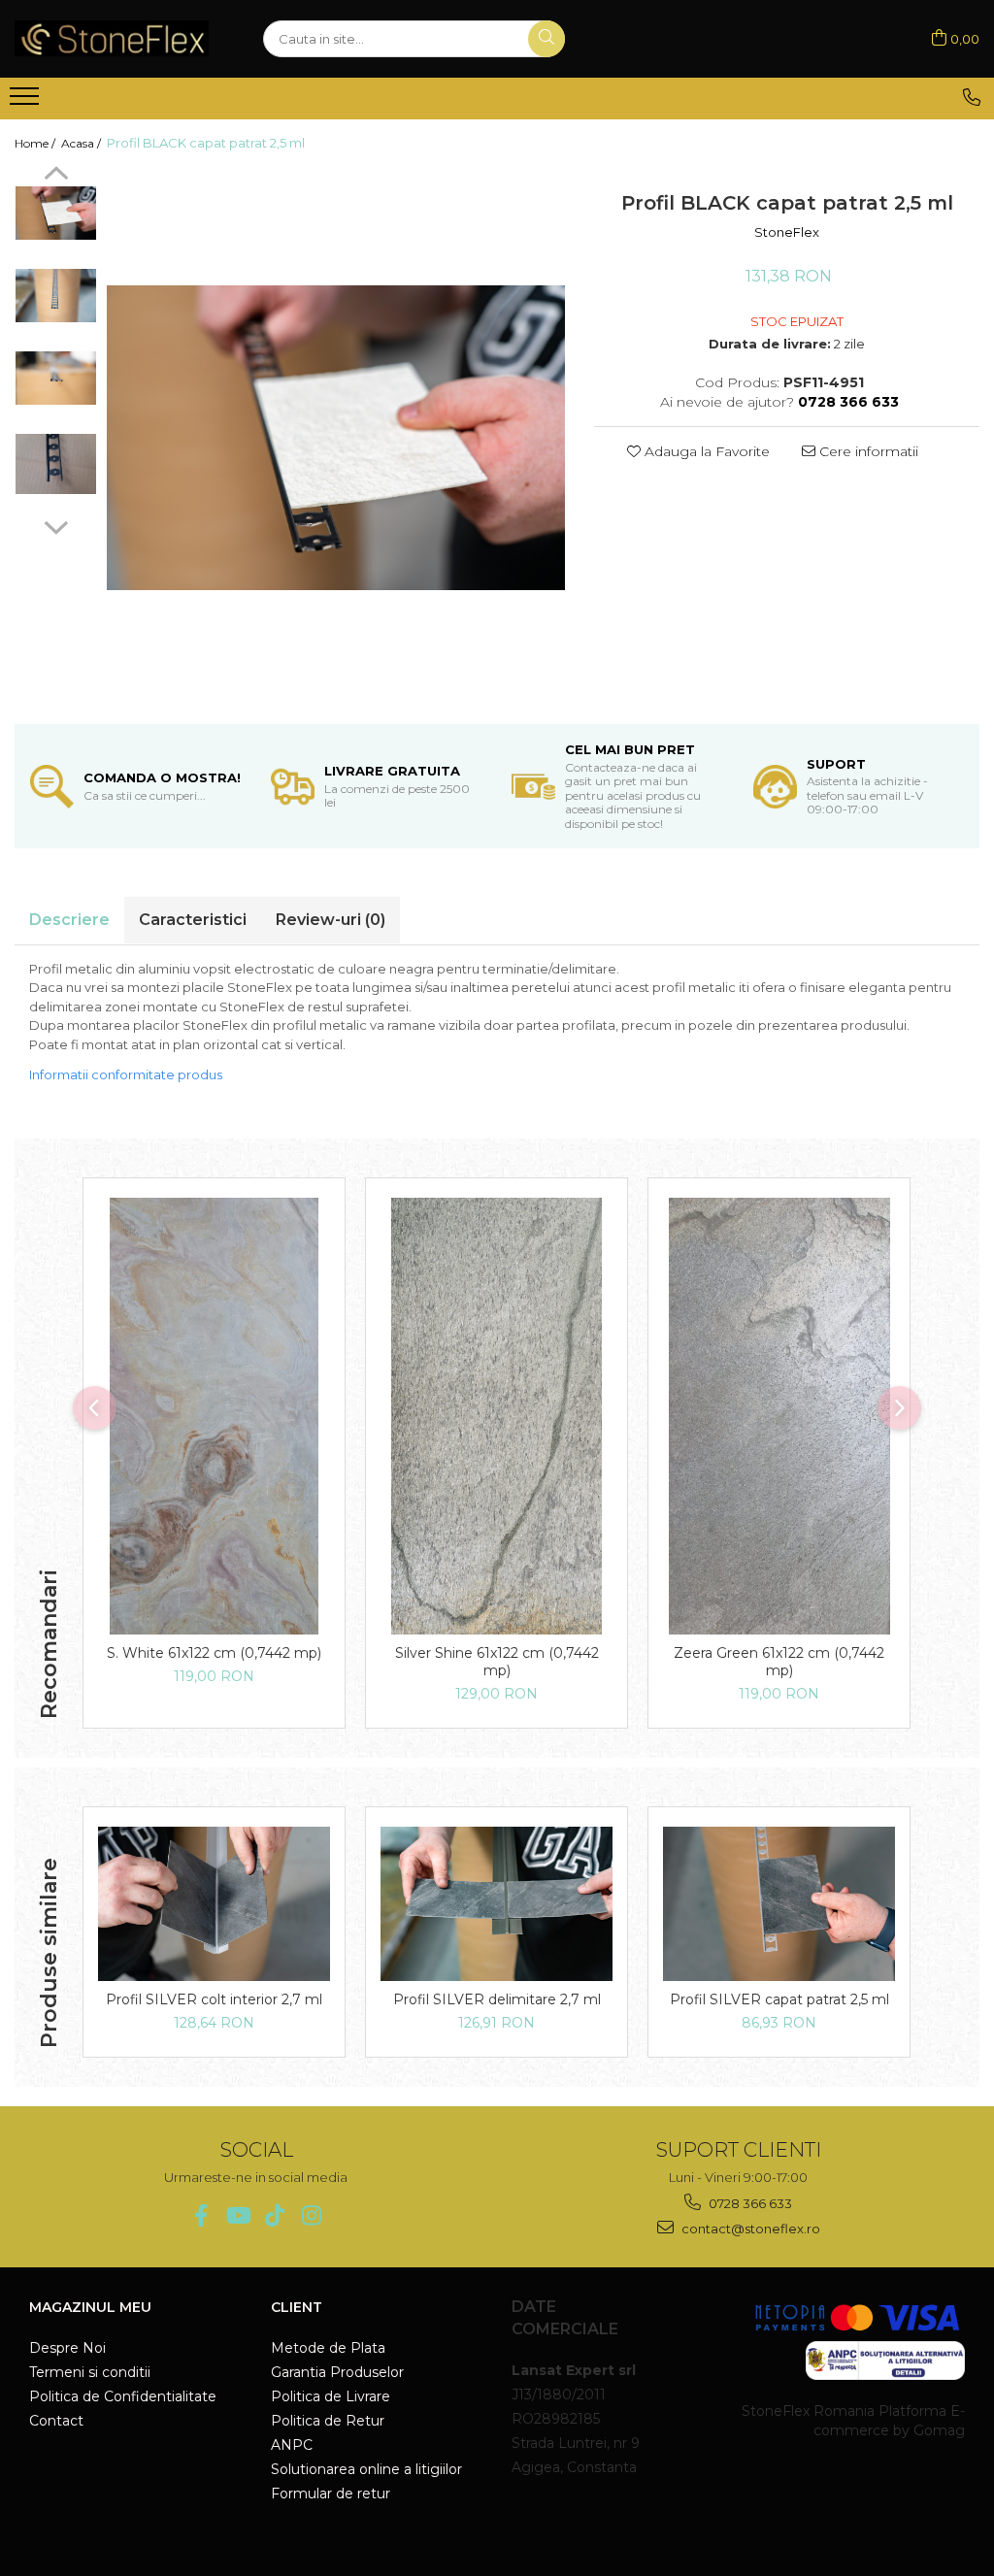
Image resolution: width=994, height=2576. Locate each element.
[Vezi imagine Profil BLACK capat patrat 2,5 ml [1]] (56, 296)
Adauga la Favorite (705, 451)
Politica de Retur (328, 2421)
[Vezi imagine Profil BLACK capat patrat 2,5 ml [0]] (56, 213)
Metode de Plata (328, 2348)
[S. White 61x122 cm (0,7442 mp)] (214, 1416)
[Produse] (27, 102)
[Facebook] (200, 2215)
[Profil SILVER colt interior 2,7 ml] (214, 1904)
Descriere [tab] (69, 920)
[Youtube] (237, 2215)
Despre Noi (67, 2348)
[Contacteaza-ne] (972, 97)
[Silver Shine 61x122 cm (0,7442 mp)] (497, 1416)
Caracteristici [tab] (193, 920)
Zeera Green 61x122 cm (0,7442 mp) (779, 1662)
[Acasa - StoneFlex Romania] (112, 38)
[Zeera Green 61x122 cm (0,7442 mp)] (779, 1416)
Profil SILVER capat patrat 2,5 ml (779, 1999)
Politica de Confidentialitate (123, 2396)
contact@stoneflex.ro (749, 2229)
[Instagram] (311, 2215)
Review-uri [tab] (331, 920)
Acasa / (83, 143)
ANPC (292, 2445)
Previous (56, 176)
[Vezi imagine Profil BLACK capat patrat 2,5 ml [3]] (56, 464)
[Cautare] (547, 39)
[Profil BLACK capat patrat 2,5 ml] (336, 438)
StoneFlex (787, 232)
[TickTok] (274, 2215)
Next (56, 525)
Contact (56, 2421)
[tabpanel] (336, 438)
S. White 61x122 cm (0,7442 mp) (214, 1653)
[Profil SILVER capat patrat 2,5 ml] (779, 1904)
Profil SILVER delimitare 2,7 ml (497, 1999)
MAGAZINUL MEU (90, 2307)
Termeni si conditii (90, 2372)
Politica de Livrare (331, 2396)
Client (297, 2307)
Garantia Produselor (337, 2372)
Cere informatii (867, 451)
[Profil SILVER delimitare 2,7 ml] (497, 1904)
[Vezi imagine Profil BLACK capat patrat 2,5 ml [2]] (56, 378)
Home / (36, 143)
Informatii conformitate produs (126, 1074)
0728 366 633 (749, 2203)
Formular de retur (331, 2493)
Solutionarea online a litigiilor (366, 2469)
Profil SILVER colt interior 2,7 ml (214, 1999)
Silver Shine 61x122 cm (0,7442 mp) (497, 1662)
